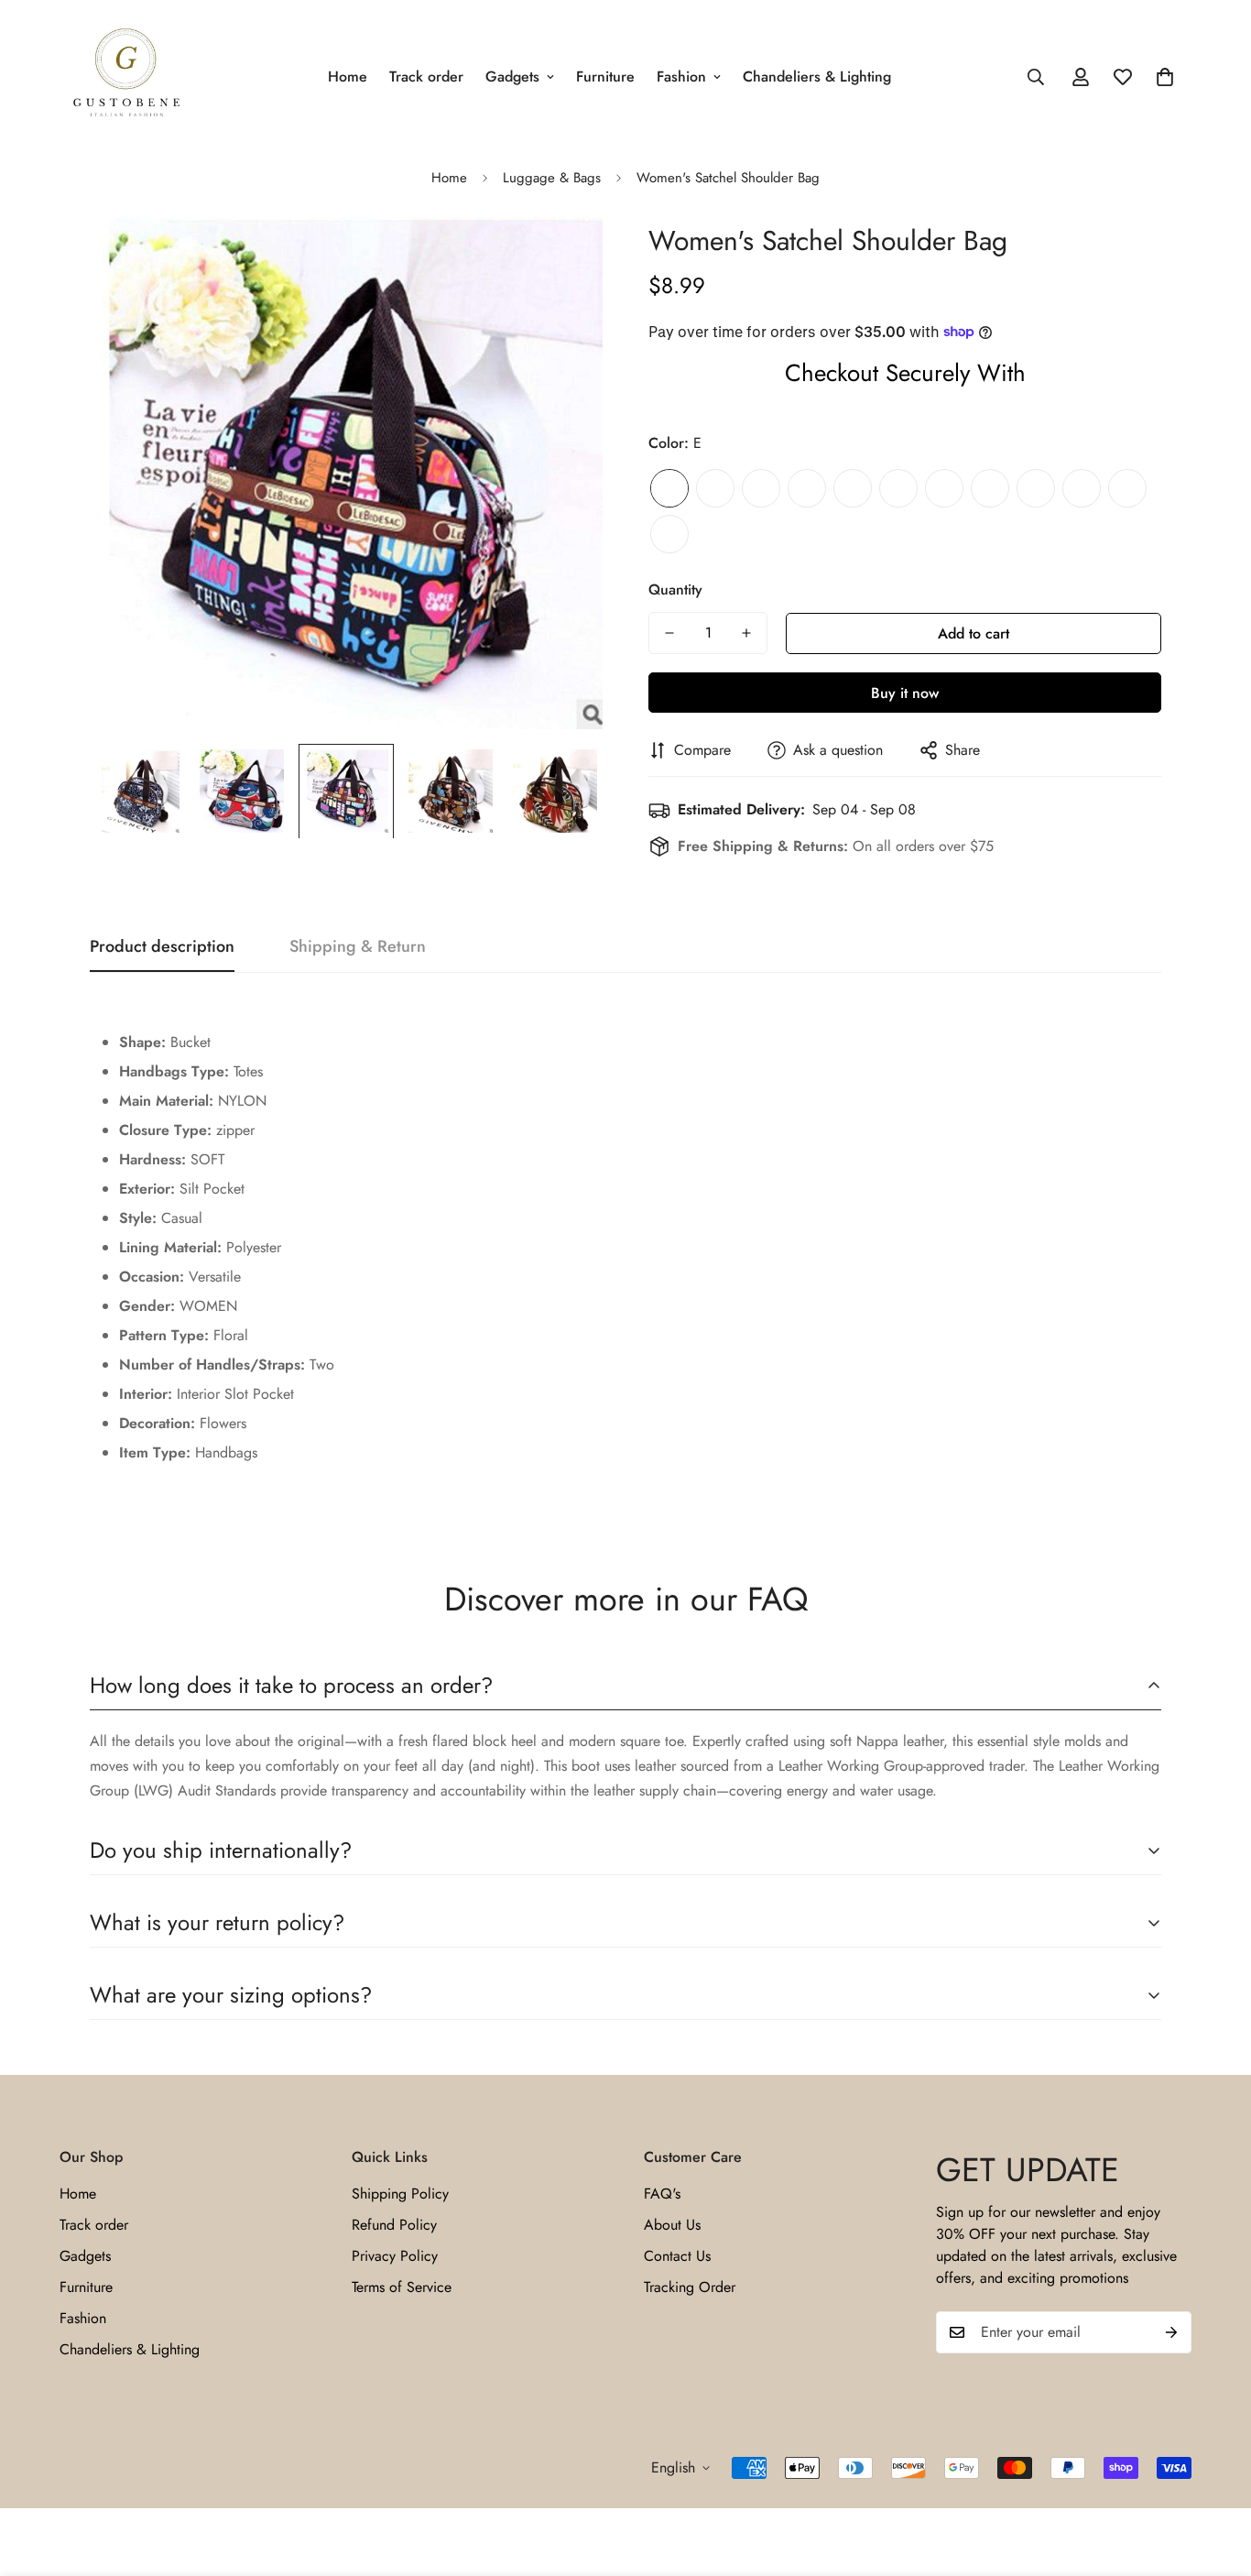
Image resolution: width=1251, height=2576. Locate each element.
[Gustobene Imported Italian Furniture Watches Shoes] (126, 77)
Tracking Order (690, 2287)
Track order (426, 76)
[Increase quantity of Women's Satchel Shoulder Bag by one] (746, 633)
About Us (672, 2225)
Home (348, 76)
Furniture (605, 76)
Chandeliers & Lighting (817, 76)
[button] (1165, 77)
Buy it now (905, 693)
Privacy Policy (395, 2256)
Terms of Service (402, 2287)
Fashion (681, 76)
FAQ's (662, 2194)
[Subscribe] (1171, 2332)
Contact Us (677, 2256)
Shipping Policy (400, 2194)
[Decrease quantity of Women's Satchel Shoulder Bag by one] (669, 633)
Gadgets (512, 76)
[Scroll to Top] (1215, 2476)
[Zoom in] (564, 256)
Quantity (675, 589)
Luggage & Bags (552, 178)
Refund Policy (394, 2225)
